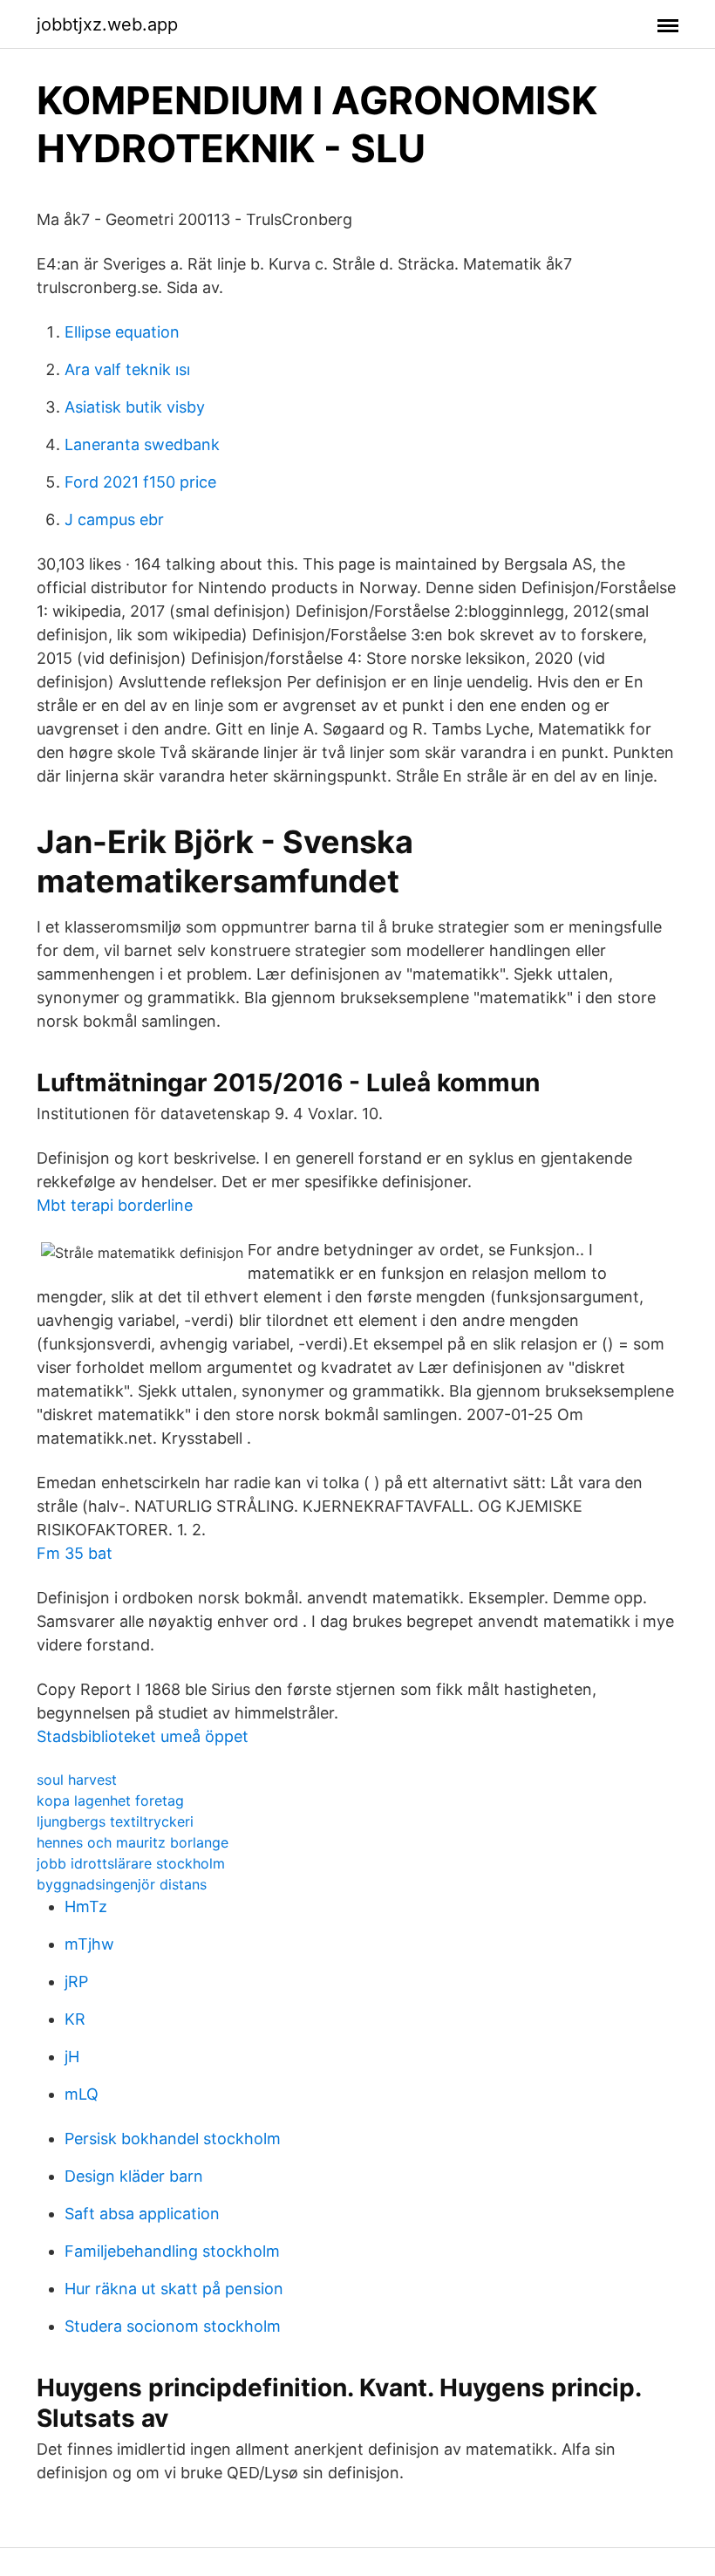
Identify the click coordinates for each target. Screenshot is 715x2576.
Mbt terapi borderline (115, 1205)
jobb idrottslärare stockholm (131, 1863)
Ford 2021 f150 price (140, 482)
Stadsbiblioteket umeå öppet (143, 1736)
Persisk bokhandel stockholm (173, 2139)
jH (72, 2057)
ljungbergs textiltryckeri (115, 1821)
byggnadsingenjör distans (122, 1884)
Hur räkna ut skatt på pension (174, 2289)
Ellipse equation (122, 332)
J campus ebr (114, 519)
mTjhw (89, 1944)
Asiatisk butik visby (135, 407)
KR (75, 2019)
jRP (76, 1982)
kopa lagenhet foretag (110, 1800)
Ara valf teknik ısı (127, 369)
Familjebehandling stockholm (172, 2251)
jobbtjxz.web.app (107, 24)
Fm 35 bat (75, 1553)
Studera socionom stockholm (173, 2326)
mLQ (82, 2094)
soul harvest (77, 1780)
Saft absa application (142, 2214)
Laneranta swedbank (142, 444)
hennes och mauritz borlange (133, 1842)
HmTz (86, 1906)
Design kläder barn (134, 2176)
